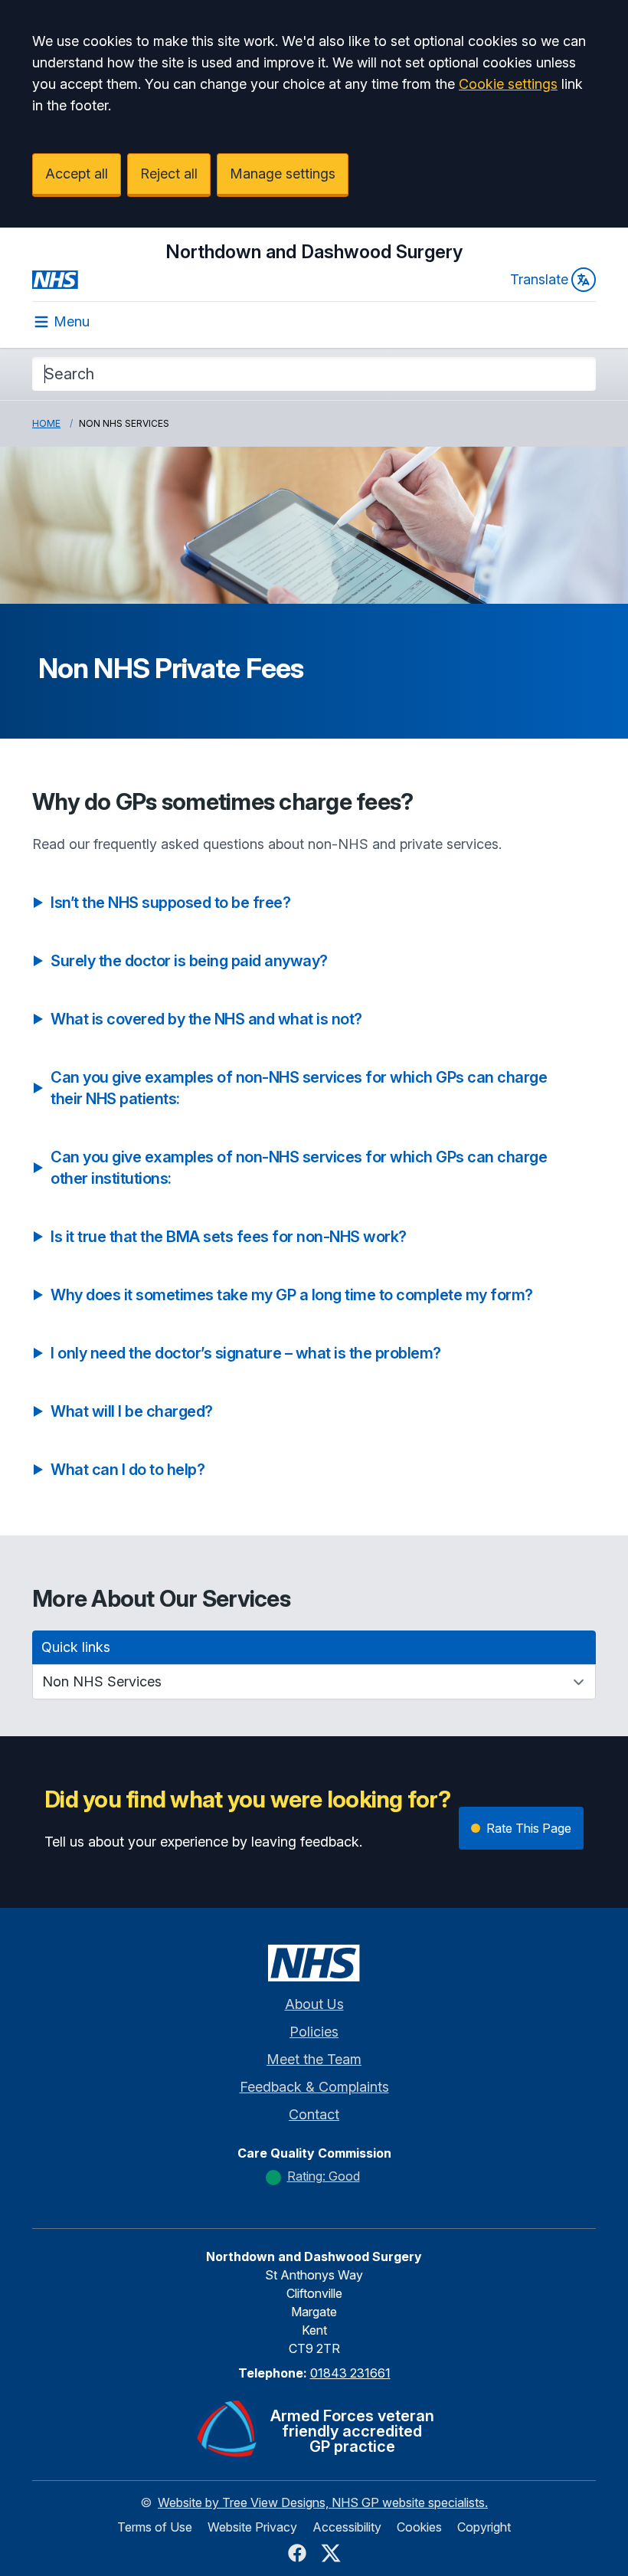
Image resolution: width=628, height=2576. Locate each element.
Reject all (169, 174)
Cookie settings (508, 84)
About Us (314, 2004)
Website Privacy (252, 2527)
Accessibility (347, 2527)
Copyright (484, 2527)
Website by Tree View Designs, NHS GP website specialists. (323, 2502)
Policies (314, 2032)
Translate (539, 279)
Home (46, 423)
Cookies (419, 2527)
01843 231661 (350, 2373)
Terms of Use (155, 2527)
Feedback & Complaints (314, 2087)
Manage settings (283, 174)
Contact (314, 2114)
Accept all (77, 174)
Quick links (76, 1647)
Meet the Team (314, 2059)
